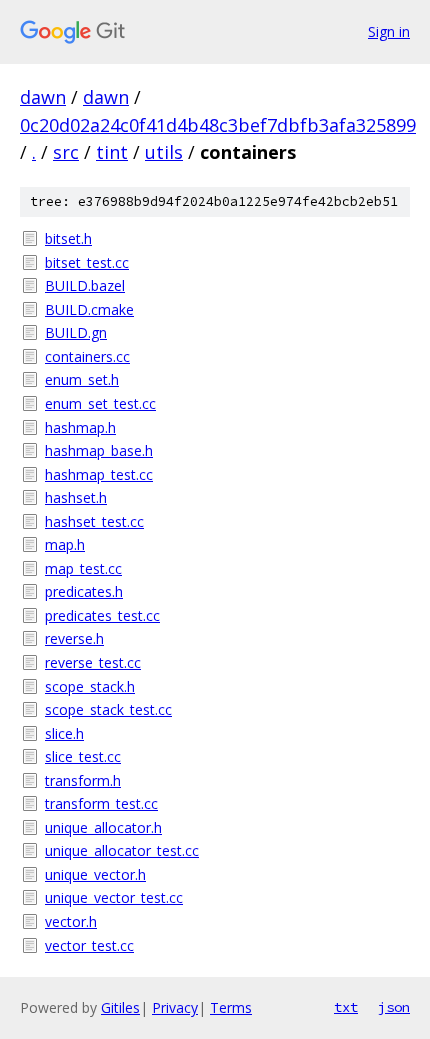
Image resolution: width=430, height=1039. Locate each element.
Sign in (389, 31)
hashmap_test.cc (99, 474)
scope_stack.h (90, 686)
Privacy (175, 1007)
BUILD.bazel (85, 285)
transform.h (83, 780)
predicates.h (84, 591)
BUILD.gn (76, 332)
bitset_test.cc (87, 262)
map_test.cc (83, 568)
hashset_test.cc (94, 521)
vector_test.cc (89, 945)
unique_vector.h (95, 874)
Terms (231, 1007)
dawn (43, 97)
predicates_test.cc (102, 615)
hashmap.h (80, 427)
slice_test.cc (83, 756)
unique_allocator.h (103, 827)
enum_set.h (82, 379)
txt (346, 1007)
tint (112, 152)
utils (164, 152)
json (394, 1007)
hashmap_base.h (99, 450)
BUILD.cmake (89, 309)
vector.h (71, 921)
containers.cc (87, 356)
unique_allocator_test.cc (122, 850)
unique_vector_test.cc (114, 897)
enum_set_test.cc (100, 403)
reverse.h (74, 638)
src (66, 152)
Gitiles (120, 1007)
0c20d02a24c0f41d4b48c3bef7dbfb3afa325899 (218, 125)
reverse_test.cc (93, 662)
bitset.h (68, 238)
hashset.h (76, 497)
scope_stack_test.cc (108, 709)
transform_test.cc (101, 803)
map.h (65, 544)
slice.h (64, 733)
